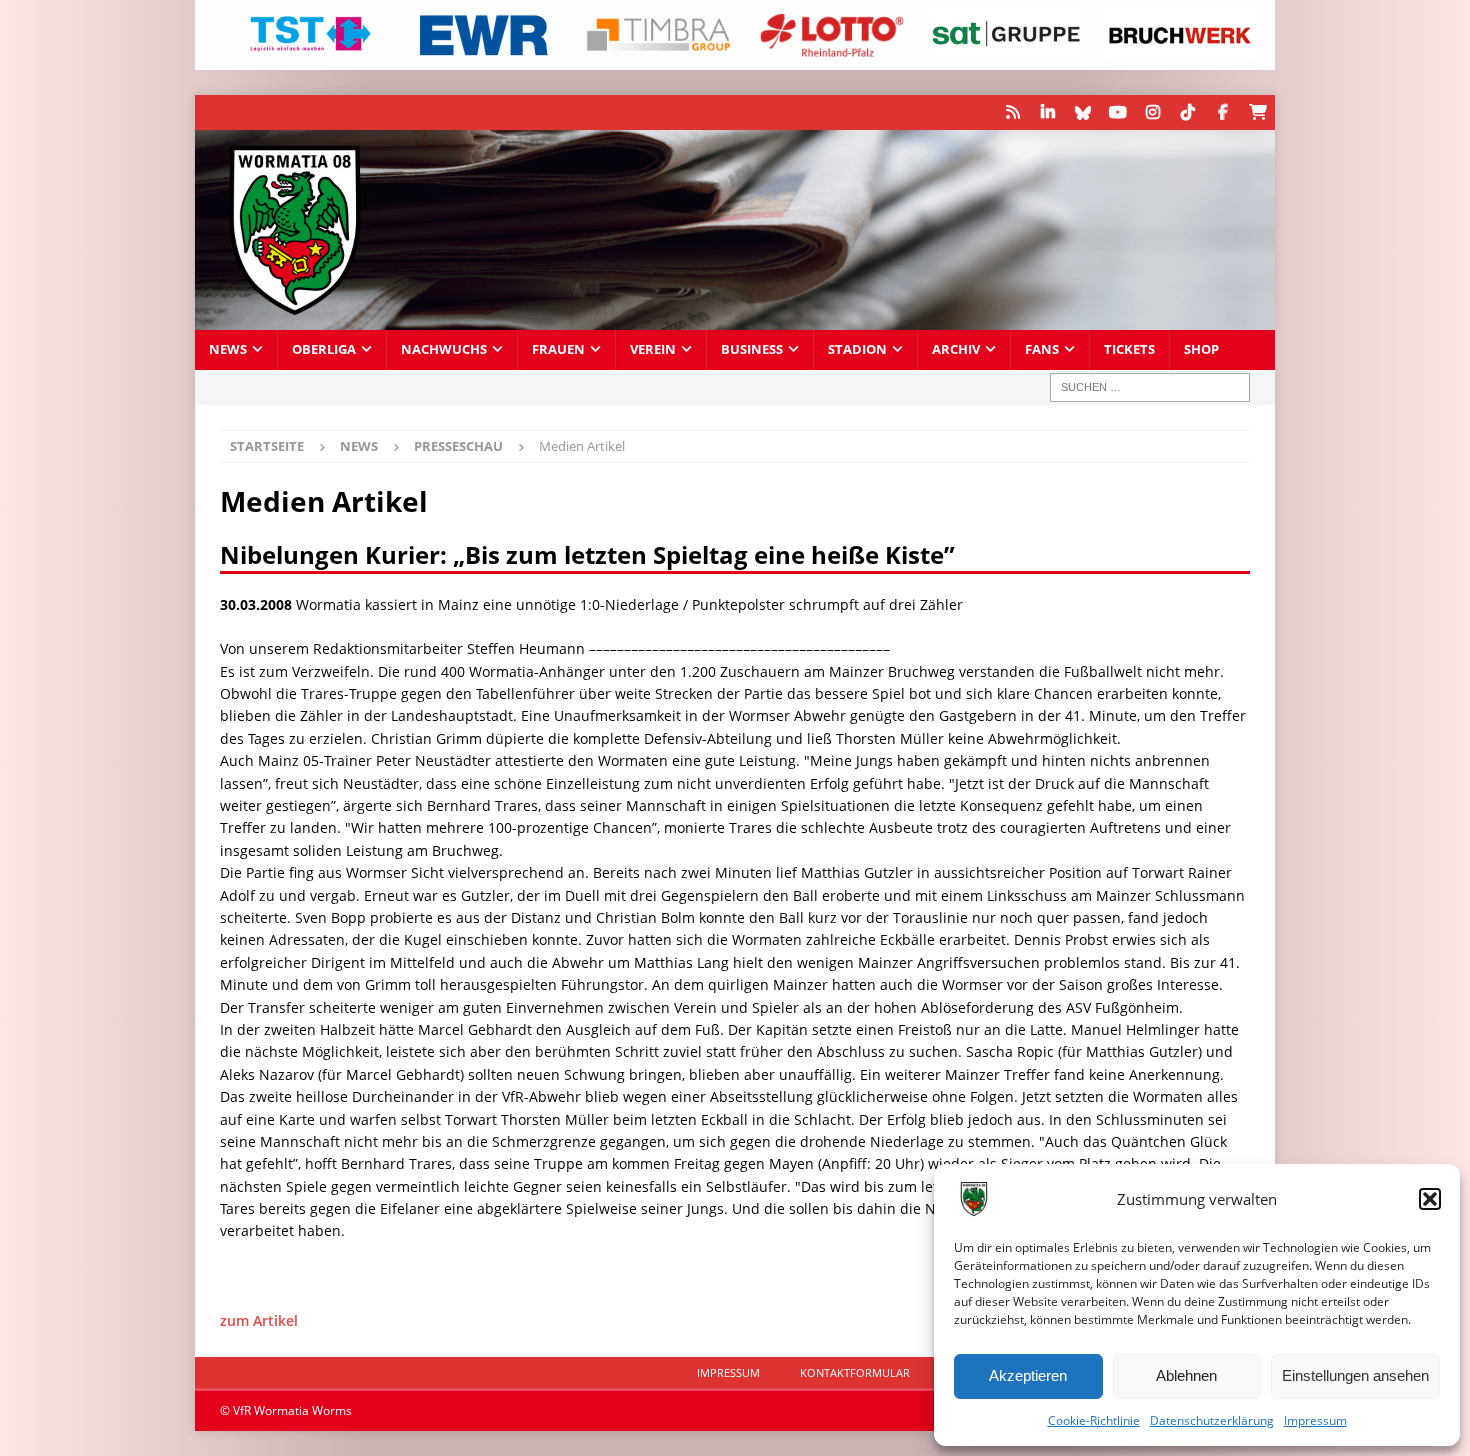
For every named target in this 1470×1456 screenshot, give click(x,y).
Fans (1042, 349)
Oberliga (324, 349)
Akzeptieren (1028, 1375)
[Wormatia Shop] (1257, 112)
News (228, 349)
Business (752, 349)
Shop (1201, 349)
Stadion (857, 349)
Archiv (956, 349)
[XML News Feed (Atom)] (1012, 112)
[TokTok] (1187, 112)
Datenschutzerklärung (1212, 1420)
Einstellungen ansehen (1355, 1375)
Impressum (1315, 1420)
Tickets (1129, 349)
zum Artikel (259, 1320)
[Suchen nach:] (1150, 387)
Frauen (558, 349)
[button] (1430, 1199)
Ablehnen (1186, 1375)
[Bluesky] (1082, 112)
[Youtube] (1117, 112)
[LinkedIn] (1047, 112)
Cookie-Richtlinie (1094, 1420)
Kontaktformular (855, 1372)
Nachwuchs (444, 349)
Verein (653, 349)
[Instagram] (1152, 112)
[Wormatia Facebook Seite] (1222, 112)
